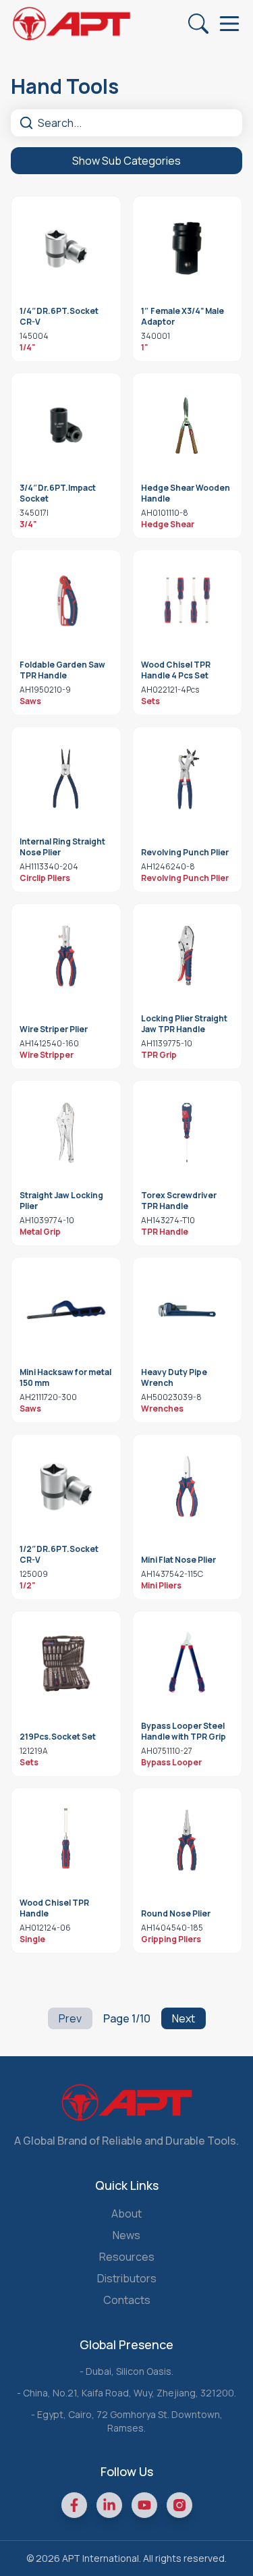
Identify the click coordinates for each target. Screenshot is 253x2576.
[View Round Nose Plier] (188, 1840)
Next (184, 2018)
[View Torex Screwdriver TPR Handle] (188, 1133)
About (126, 2213)
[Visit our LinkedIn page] (109, 2505)
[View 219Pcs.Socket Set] (66, 1663)
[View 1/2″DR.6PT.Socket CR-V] (66, 1486)
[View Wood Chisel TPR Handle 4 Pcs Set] (188, 602)
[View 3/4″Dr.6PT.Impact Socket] (66, 425)
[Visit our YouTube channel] (144, 2505)
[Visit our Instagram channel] (179, 2505)
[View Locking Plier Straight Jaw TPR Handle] (188, 956)
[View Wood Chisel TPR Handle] (66, 1840)
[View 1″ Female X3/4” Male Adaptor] (188, 248)
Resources (127, 2257)
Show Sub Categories (126, 161)
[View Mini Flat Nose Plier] (188, 1486)
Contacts (127, 2300)
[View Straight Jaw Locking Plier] (66, 1133)
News (126, 2235)
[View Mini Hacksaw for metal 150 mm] (66, 1310)
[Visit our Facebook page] (74, 2505)
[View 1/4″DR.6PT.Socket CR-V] (66, 248)
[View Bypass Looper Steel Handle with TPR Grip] (188, 1663)
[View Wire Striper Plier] (66, 956)
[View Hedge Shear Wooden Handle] (188, 425)
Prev (70, 2018)
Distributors (127, 2278)
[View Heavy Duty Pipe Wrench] (188, 1310)
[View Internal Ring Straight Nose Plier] (66, 779)
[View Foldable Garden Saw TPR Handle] (66, 602)
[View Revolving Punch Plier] (188, 779)
